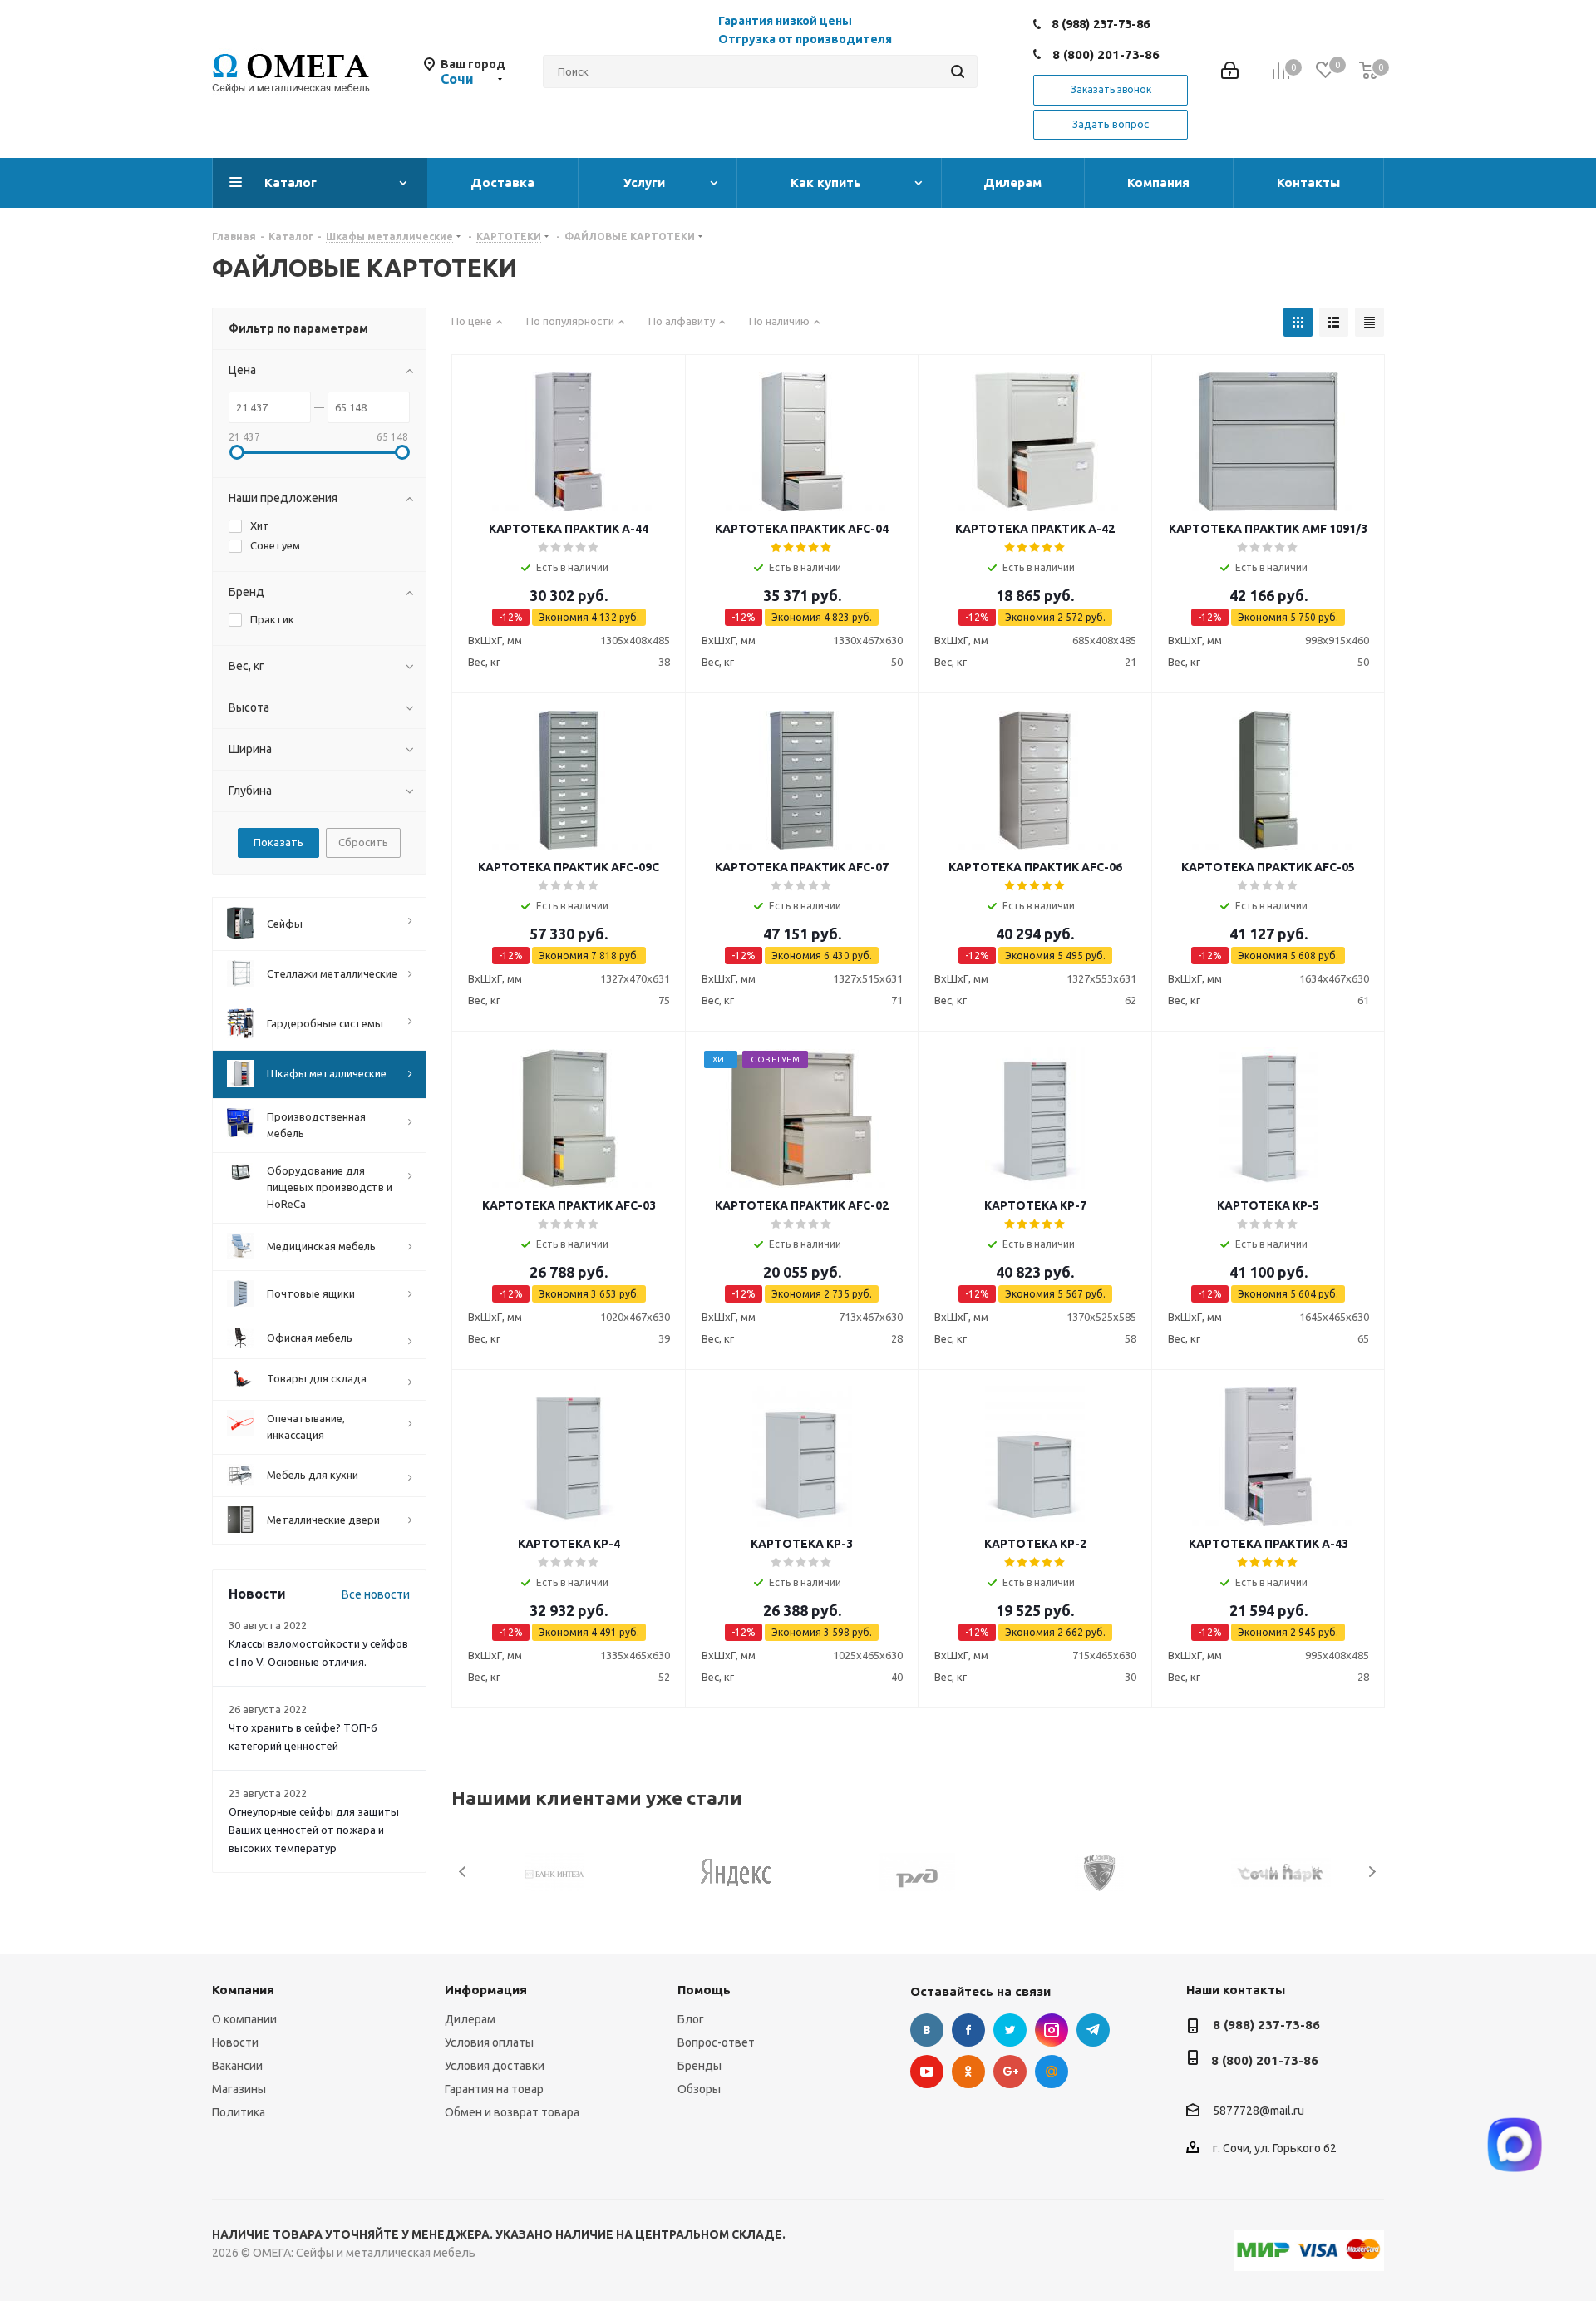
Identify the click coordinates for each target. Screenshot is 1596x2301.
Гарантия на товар (494, 2089)
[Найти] (958, 71)
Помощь (704, 1990)
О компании (244, 2019)
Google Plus (1010, 2072)
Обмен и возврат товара (512, 2112)
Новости (235, 2042)
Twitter (1010, 2030)
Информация (486, 1990)
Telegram (1093, 2030)
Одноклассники (968, 2072)
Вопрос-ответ (716, 2042)
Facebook (968, 2030)
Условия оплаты (489, 2042)
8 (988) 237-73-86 (1101, 24)
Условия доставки (495, 2066)
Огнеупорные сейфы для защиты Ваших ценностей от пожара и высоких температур (314, 1830)
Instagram (1052, 2030)
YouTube (927, 2072)
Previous (463, 1872)
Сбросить (363, 842)
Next (1372, 1872)
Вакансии (237, 2066)
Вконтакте (927, 2030)
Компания (243, 1990)
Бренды (699, 2066)
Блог (691, 2019)
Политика (239, 2112)
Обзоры (699, 2089)
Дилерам (470, 2019)
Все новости (376, 1594)
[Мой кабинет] (1230, 72)
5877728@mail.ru (1259, 2111)
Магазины (239, 2089)
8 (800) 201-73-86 (1106, 54)
